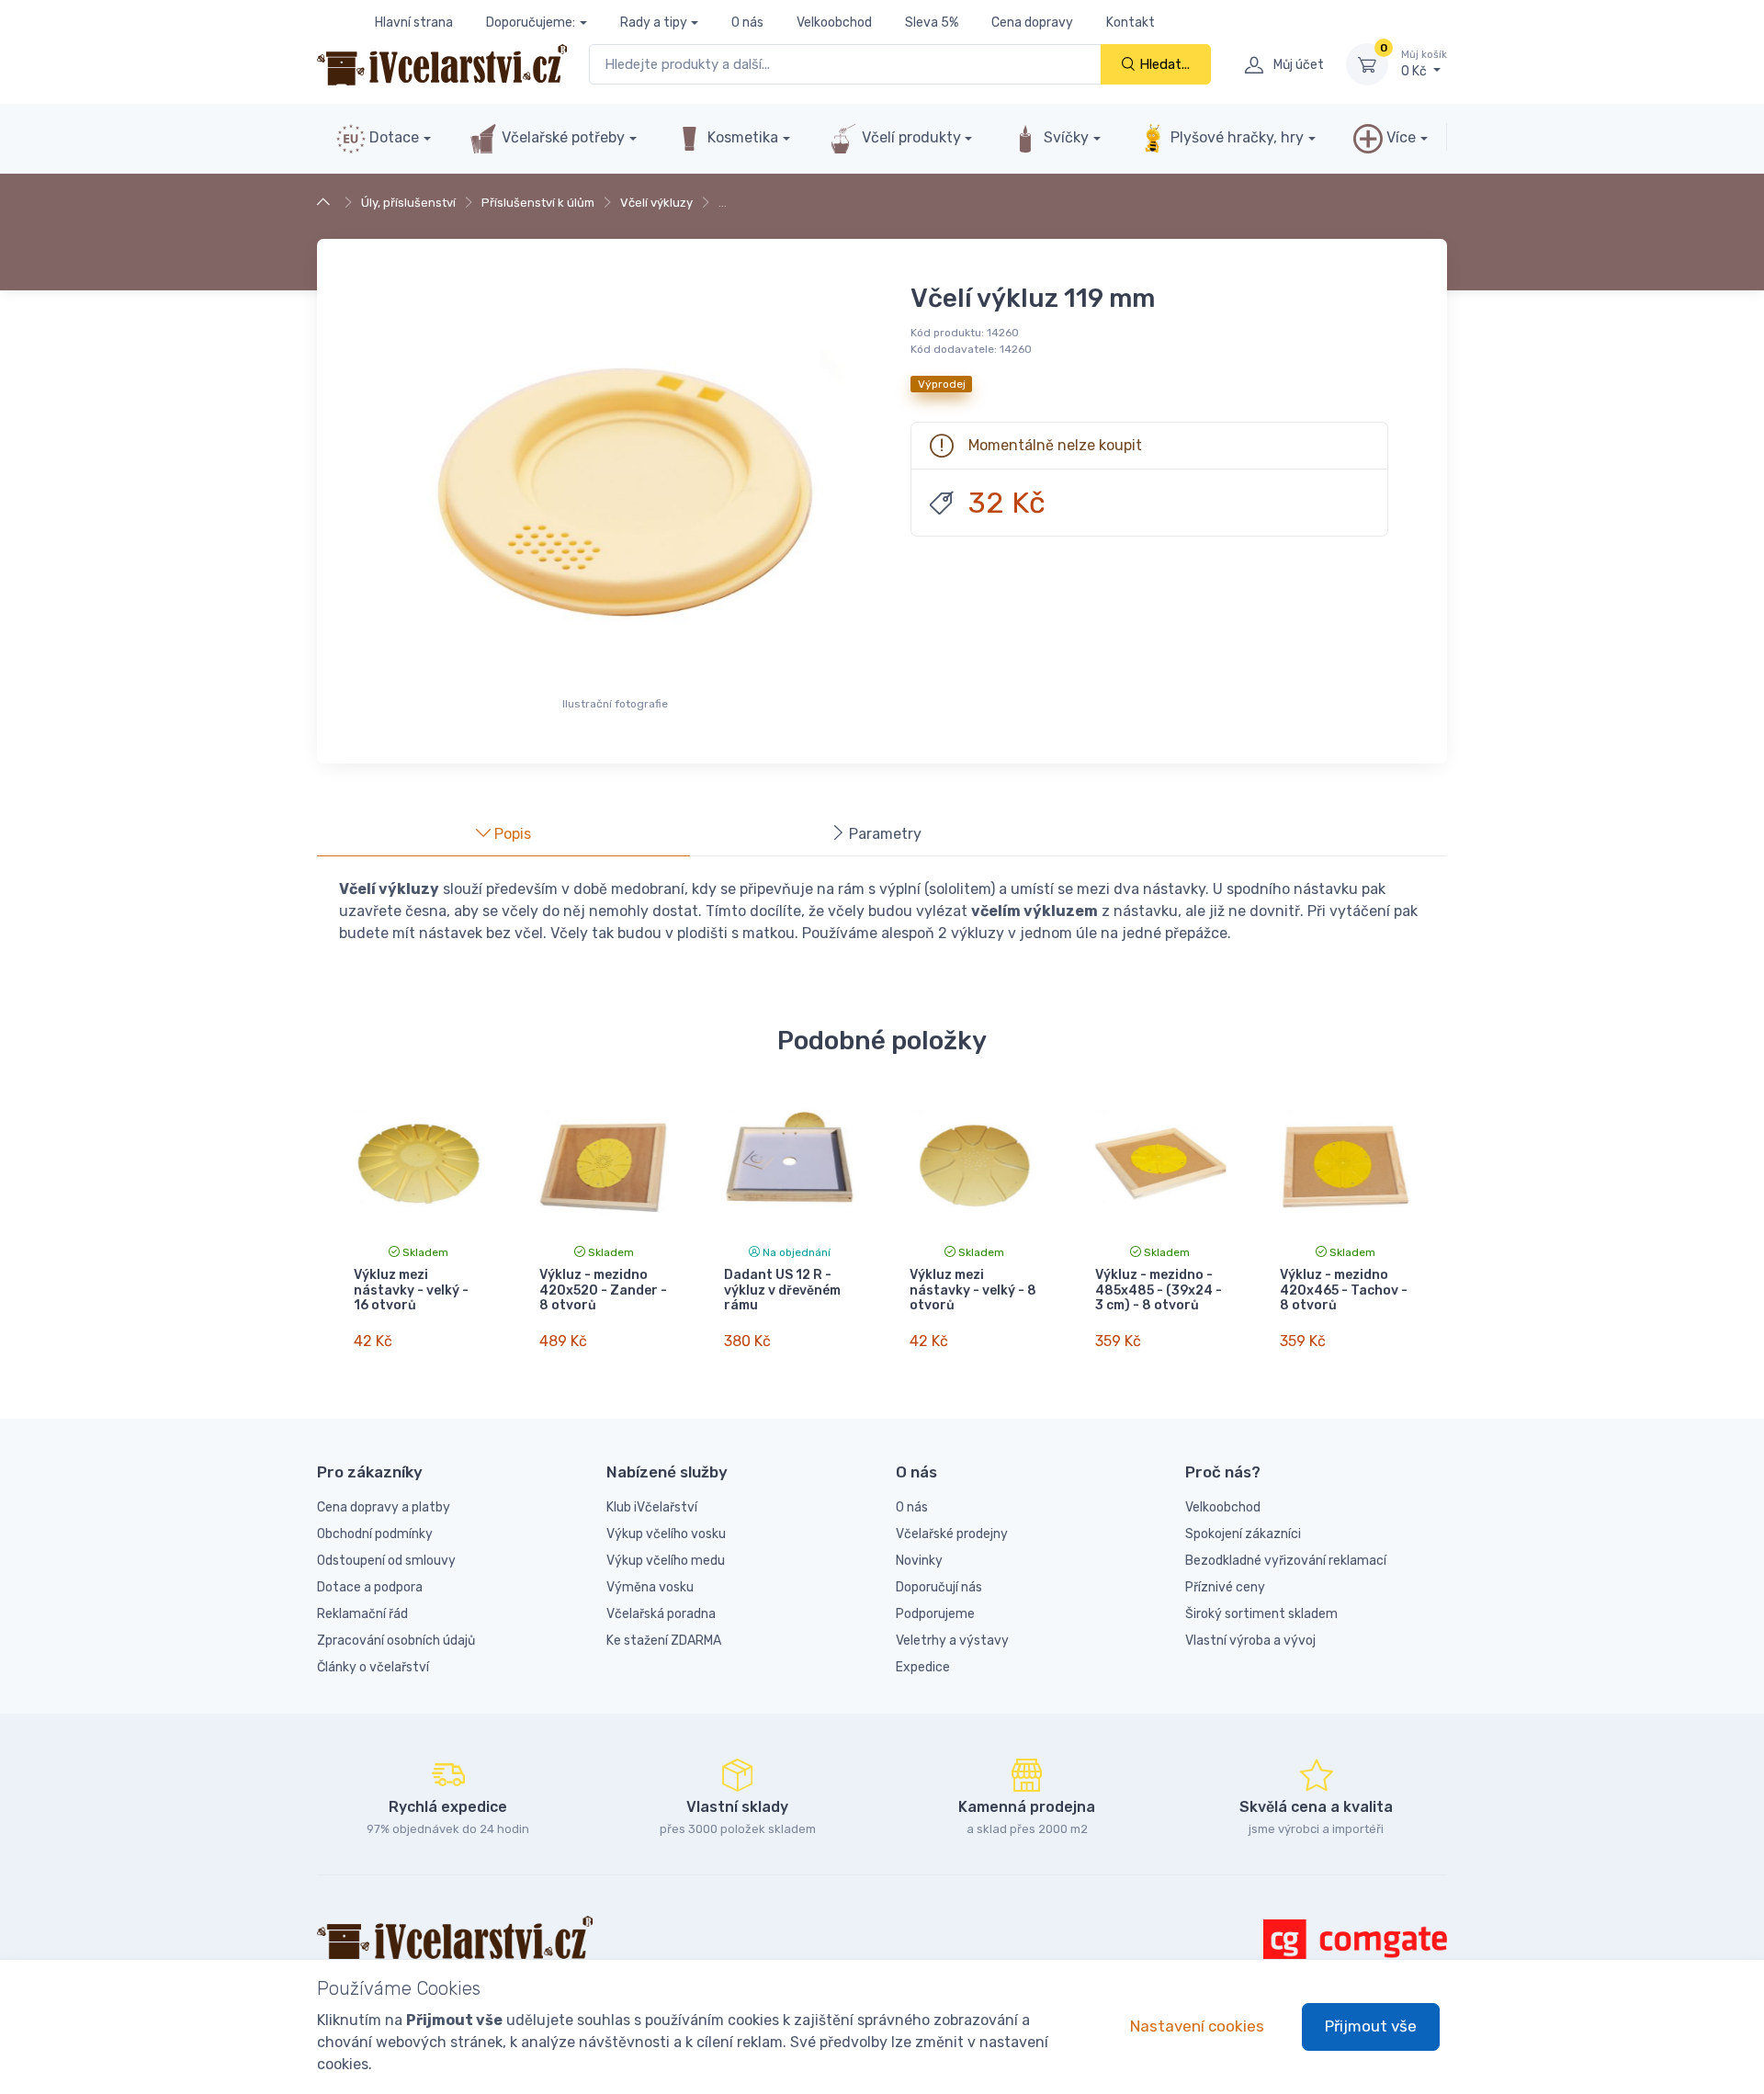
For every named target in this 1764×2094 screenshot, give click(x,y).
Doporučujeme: (531, 23)
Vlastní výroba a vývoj (1250, 1641)
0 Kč (1424, 64)
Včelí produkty (910, 137)
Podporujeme (935, 1614)
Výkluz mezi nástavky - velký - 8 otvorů (973, 1290)
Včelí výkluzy (656, 203)
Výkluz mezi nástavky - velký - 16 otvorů (411, 1290)
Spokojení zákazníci (1243, 1534)
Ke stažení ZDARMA (664, 1641)
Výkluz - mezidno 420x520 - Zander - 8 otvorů (603, 1290)
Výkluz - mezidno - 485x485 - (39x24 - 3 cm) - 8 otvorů (1159, 1290)
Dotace (392, 137)
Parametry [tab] (883, 834)
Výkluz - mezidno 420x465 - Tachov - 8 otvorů (1344, 1290)
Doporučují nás (939, 1587)
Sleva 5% (932, 23)
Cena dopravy (1032, 23)
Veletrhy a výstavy (952, 1641)
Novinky (919, 1561)
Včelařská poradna (661, 1614)
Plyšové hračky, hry (1237, 137)
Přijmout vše (1371, 2026)
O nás (747, 23)
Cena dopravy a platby (384, 1507)
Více (1399, 137)
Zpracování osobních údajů (396, 1641)
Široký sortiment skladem (1261, 1614)
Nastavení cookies (1197, 2026)
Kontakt (1131, 23)
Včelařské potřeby (561, 137)
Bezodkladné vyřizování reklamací (1286, 1561)
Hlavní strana (414, 23)
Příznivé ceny (1225, 1587)
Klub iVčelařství (652, 1507)
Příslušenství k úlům (538, 203)
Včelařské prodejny (952, 1534)
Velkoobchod (834, 23)
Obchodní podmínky (375, 1534)
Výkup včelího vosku (666, 1534)
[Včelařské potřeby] (326, 203)
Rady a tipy (654, 23)
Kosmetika (741, 137)
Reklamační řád (362, 1614)
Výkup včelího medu (666, 1561)
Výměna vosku (650, 1587)
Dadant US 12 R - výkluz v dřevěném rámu (782, 1290)
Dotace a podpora (370, 1587)
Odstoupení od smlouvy (386, 1561)
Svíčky (1064, 137)
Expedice (923, 1667)
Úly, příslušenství (408, 203)
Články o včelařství (373, 1667)
